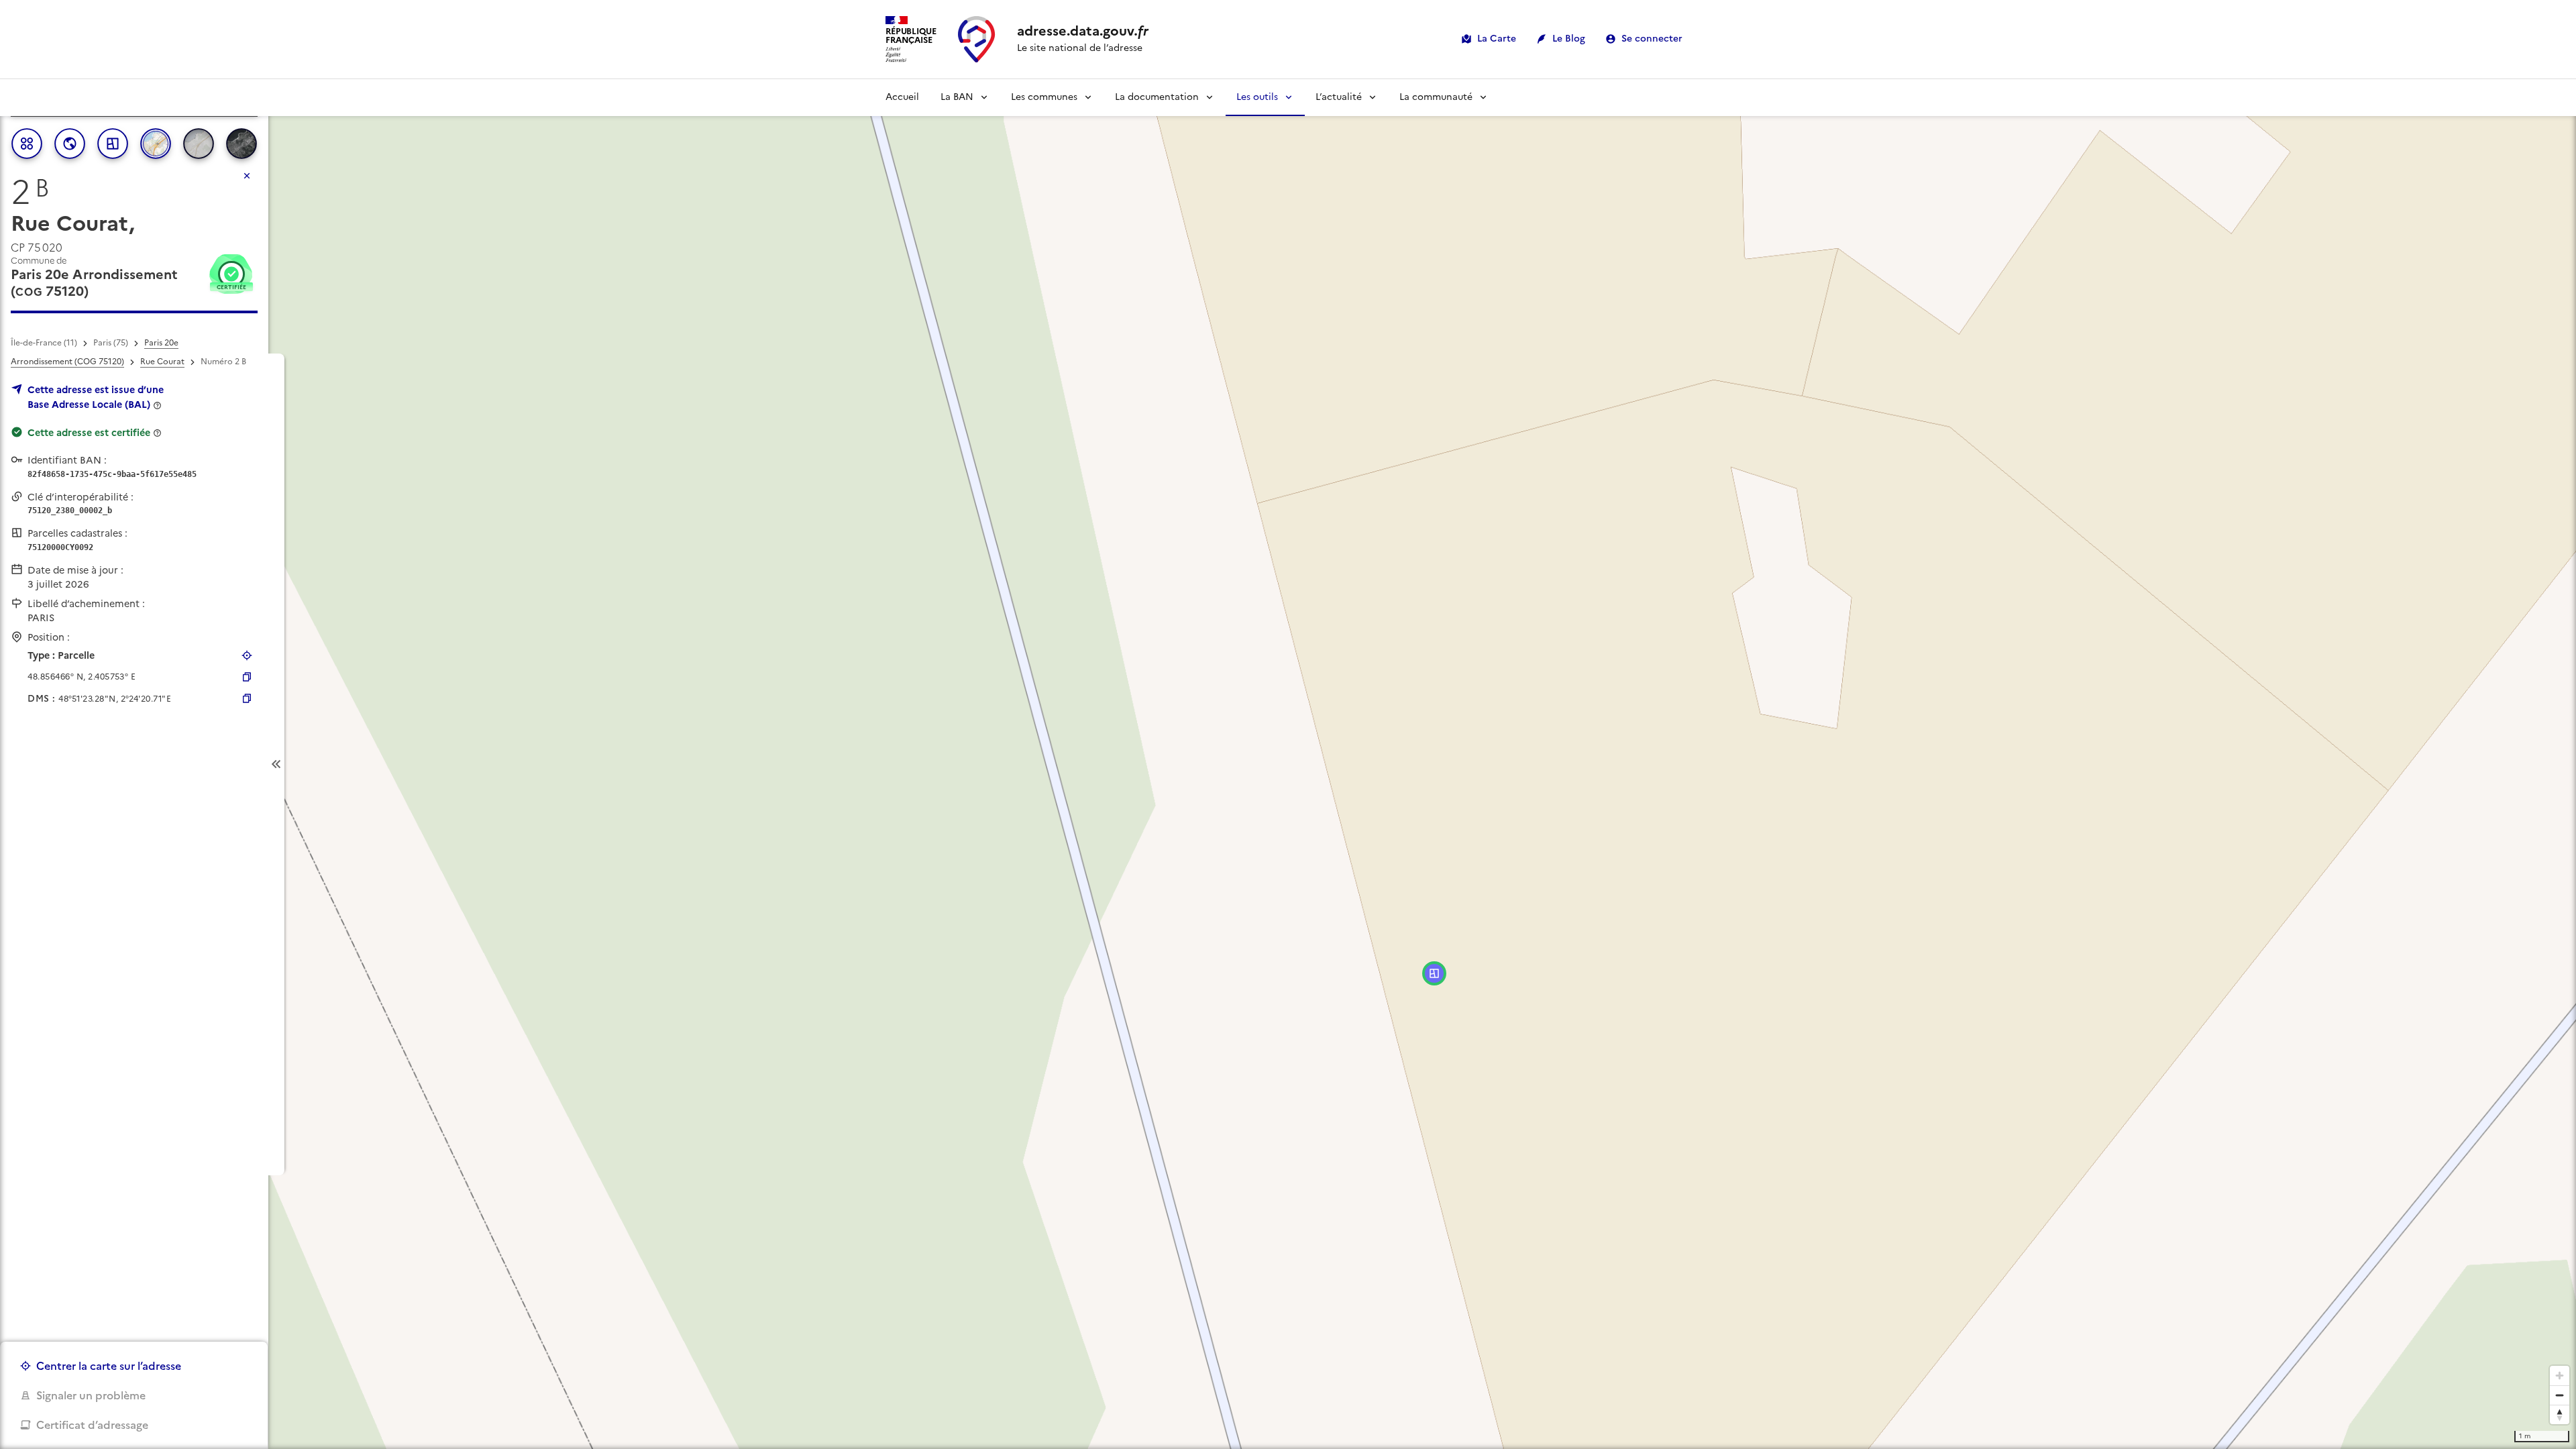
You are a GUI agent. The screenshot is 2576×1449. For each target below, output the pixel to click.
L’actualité (1339, 97)
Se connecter (1652, 39)
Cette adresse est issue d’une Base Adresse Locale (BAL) (96, 397)
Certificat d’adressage (92, 1425)
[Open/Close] (276, 764)
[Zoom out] (2560, 1395)
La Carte (1497, 39)
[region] (1288, 764)
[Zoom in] (2560, 1376)
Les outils (1257, 97)
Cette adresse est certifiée (89, 433)
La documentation (1157, 97)
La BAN (957, 97)
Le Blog (1569, 39)
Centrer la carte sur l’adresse (109, 1366)
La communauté (1436, 97)
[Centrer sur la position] (247, 655)
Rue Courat (162, 362)
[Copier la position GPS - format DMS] (247, 698)
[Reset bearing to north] (2560, 1414)
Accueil (902, 97)
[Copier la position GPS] (247, 677)
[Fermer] (247, 176)
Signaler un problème (91, 1395)
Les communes (1044, 97)
